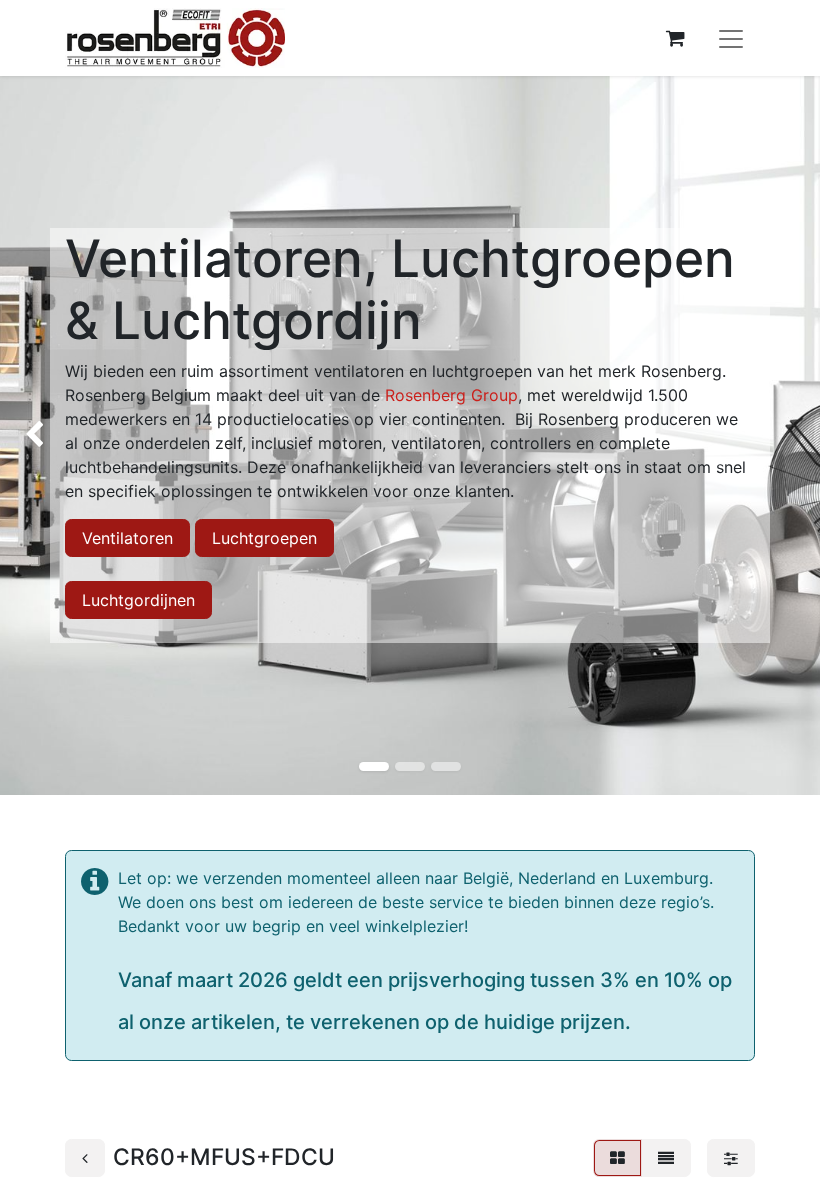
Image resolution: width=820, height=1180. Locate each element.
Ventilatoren (127, 538)
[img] (33, 435)
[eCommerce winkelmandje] (675, 38)
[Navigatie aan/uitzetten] (731, 38)
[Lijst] (666, 1158)
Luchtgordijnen (138, 600)
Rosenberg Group (451, 395)
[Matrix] (617, 1158)
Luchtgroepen (264, 538)
